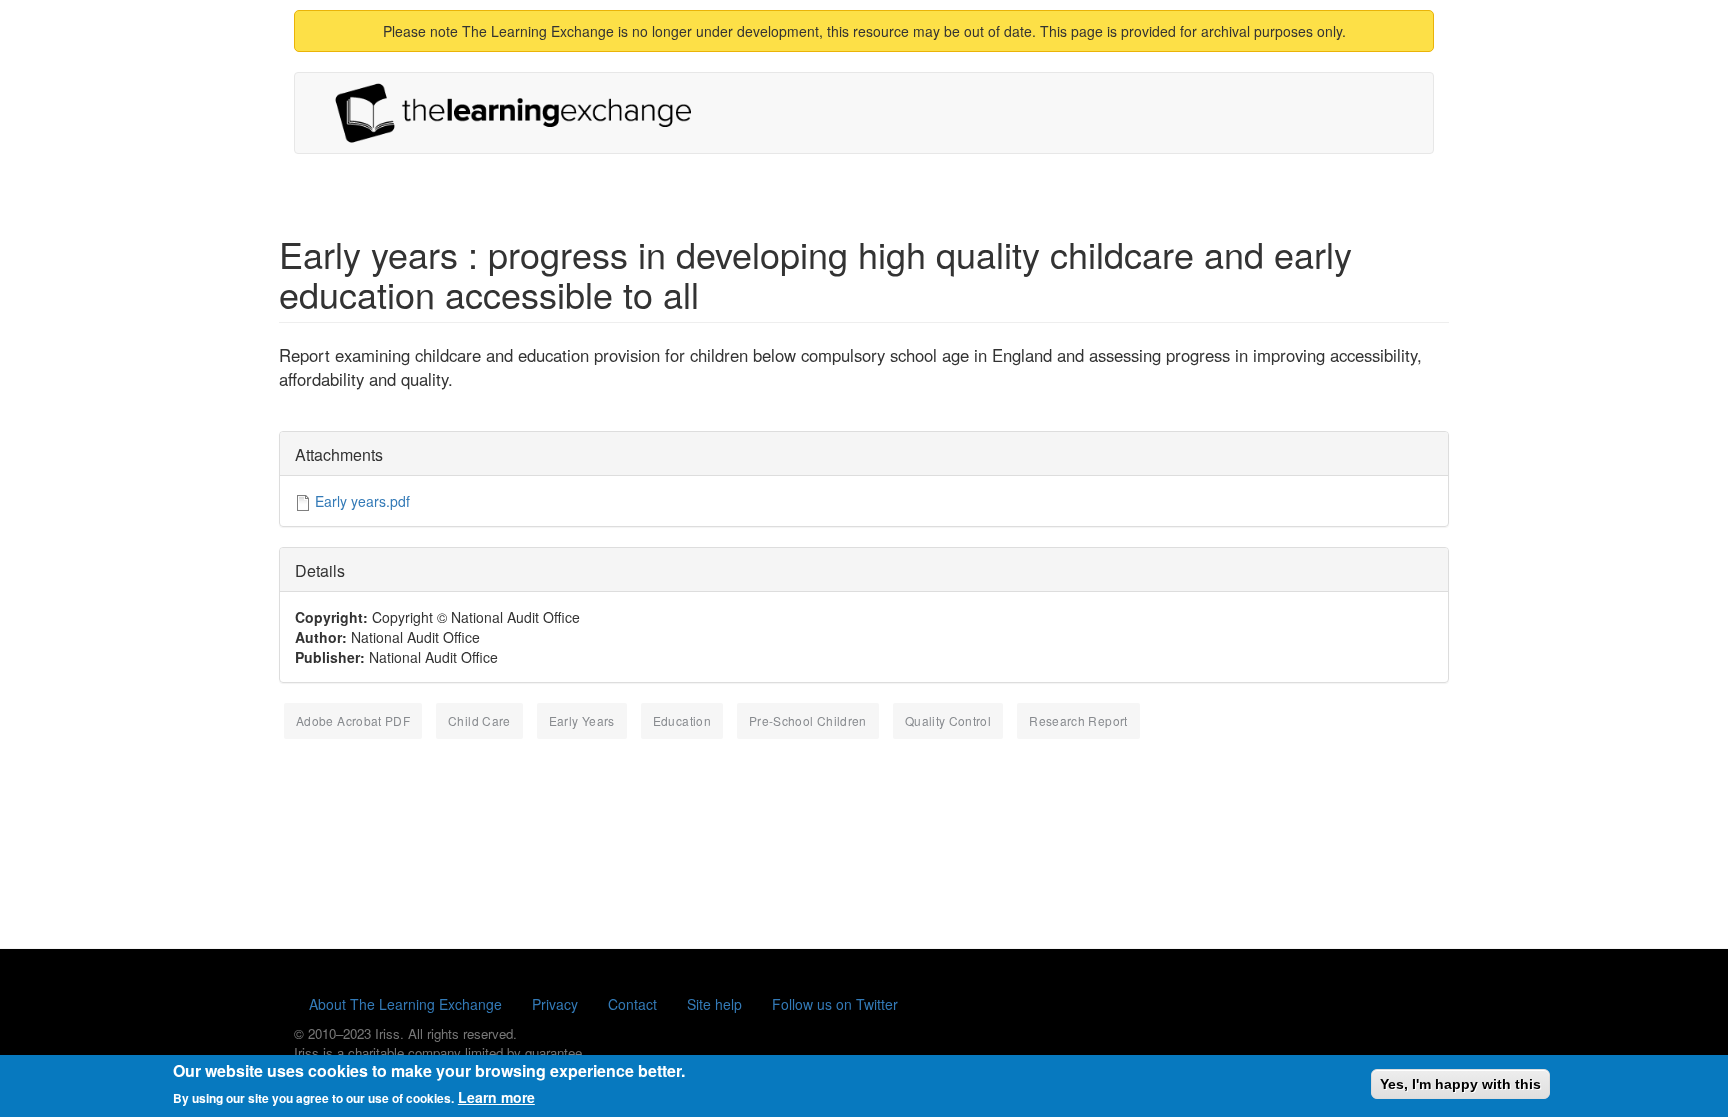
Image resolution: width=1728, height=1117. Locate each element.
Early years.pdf (362, 501)
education (682, 720)
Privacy (555, 1004)
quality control (948, 720)
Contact (632, 1004)
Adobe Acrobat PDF (353, 720)
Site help (714, 1004)
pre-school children (808, 720)
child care (479, 720)
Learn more (496, 1097)
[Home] (521, 113)
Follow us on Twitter (835, 1004)
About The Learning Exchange (405, 1004)
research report (1078, 720)
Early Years (582, 720)
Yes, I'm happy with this (1460, 1084)
